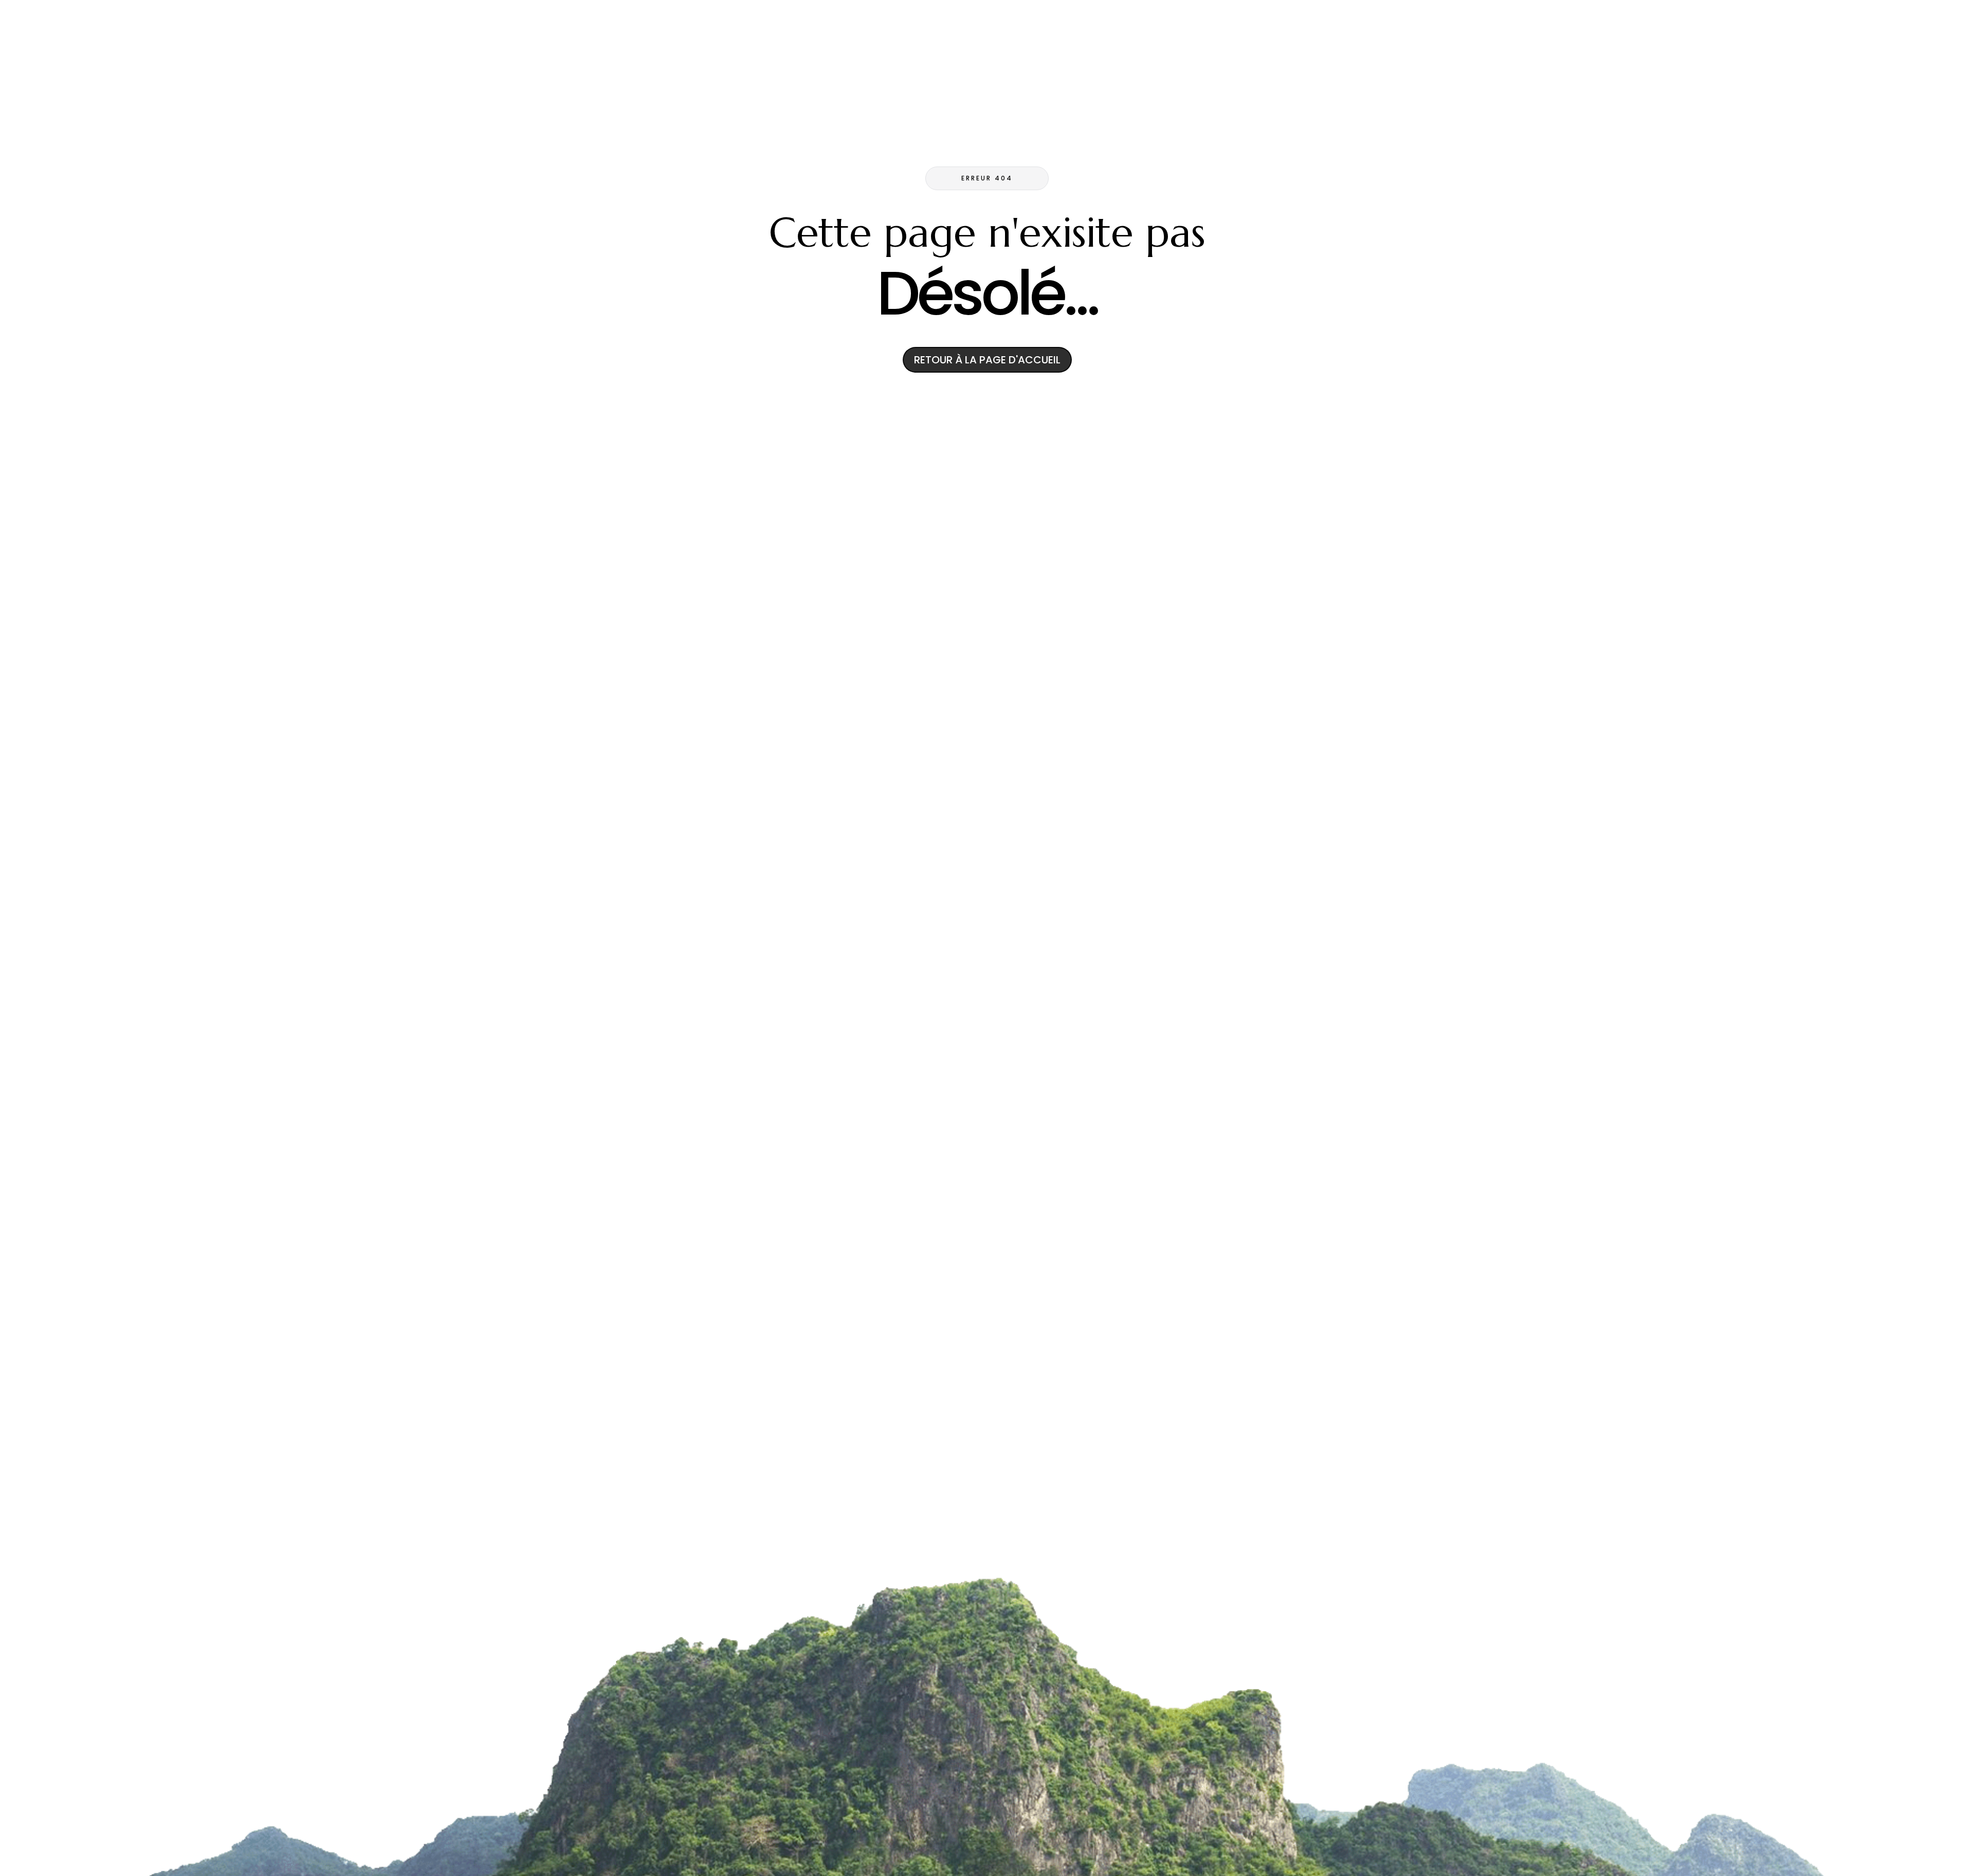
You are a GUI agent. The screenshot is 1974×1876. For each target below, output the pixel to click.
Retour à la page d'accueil (987, 360)
